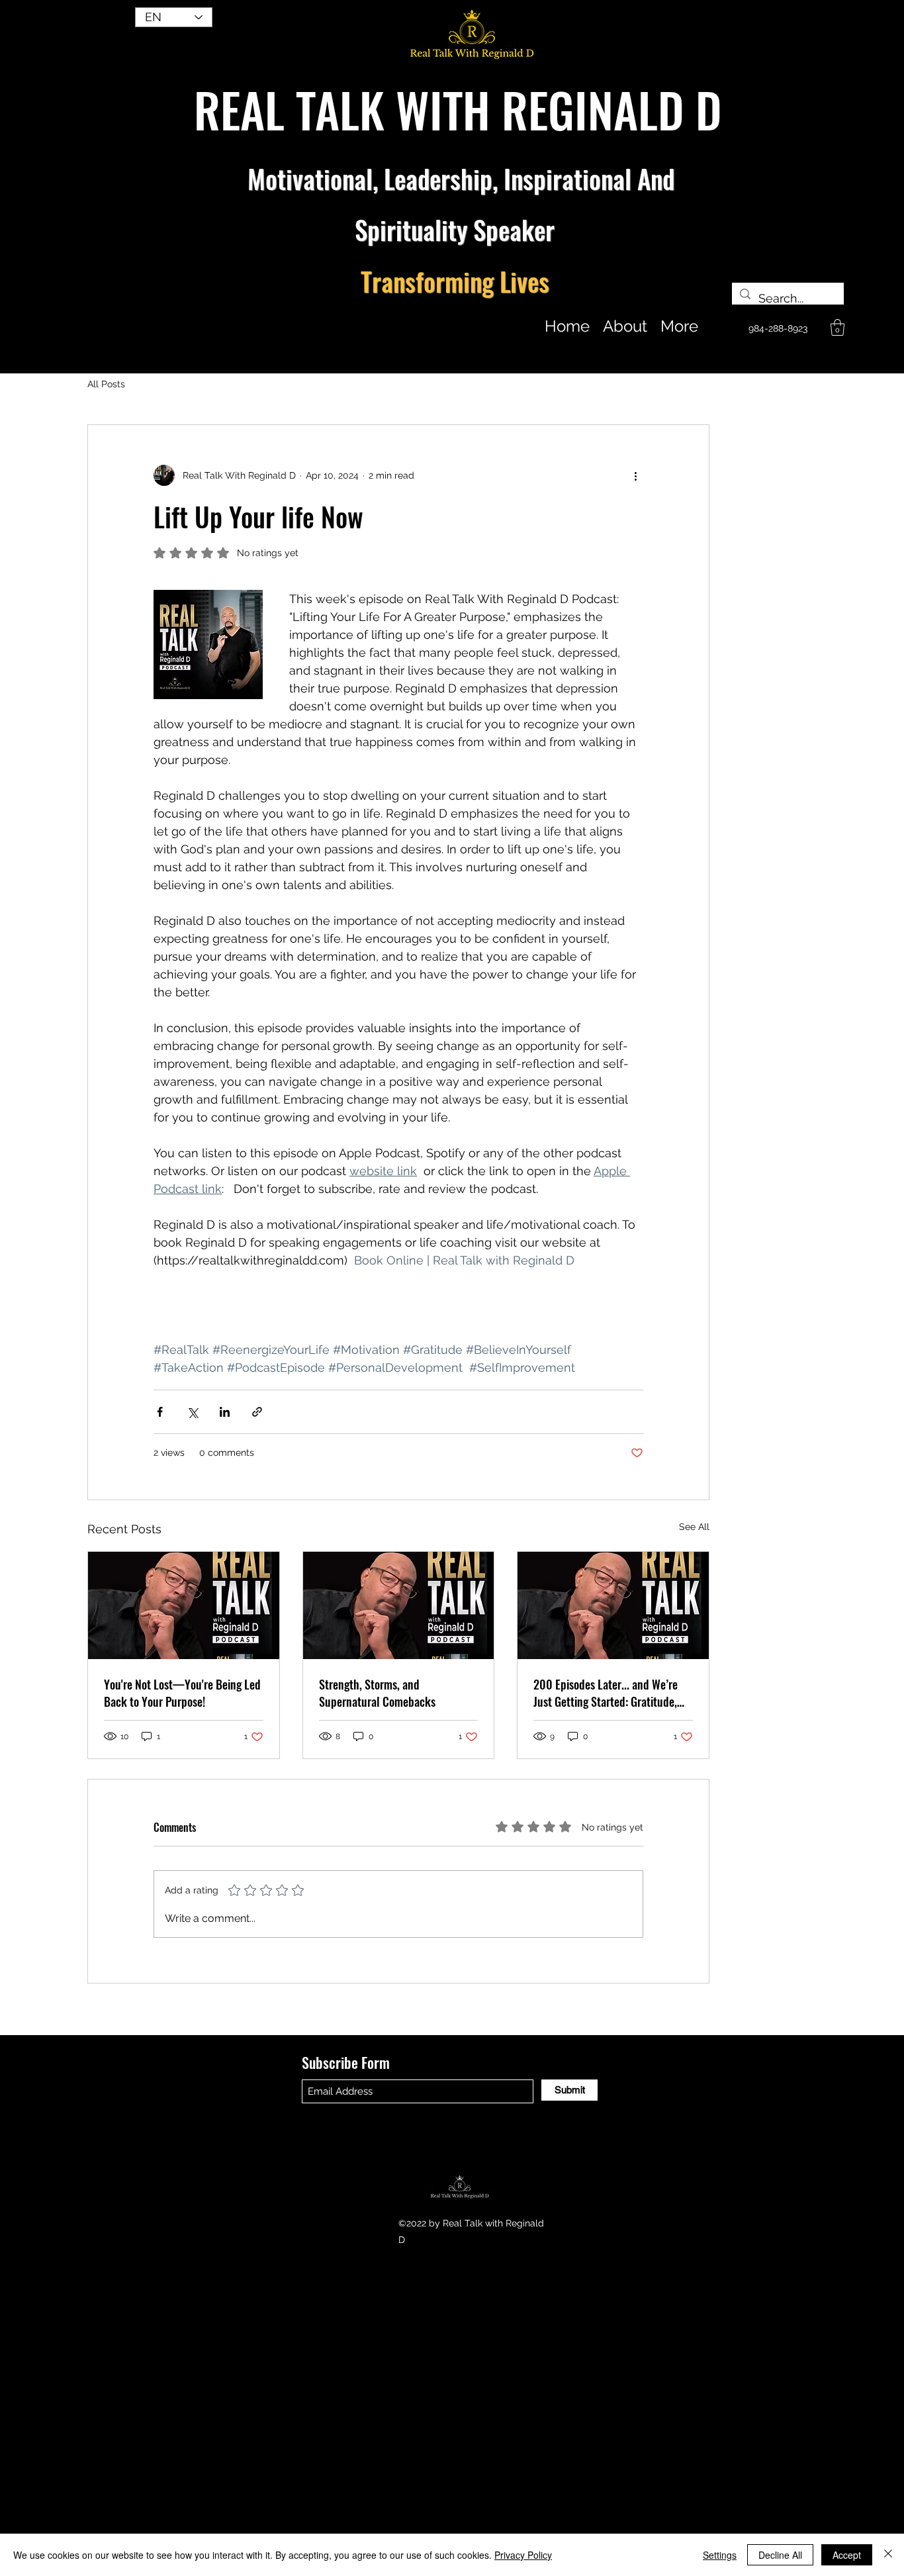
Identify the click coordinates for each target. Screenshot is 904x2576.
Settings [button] (720, 2555)
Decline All (780, 2555)
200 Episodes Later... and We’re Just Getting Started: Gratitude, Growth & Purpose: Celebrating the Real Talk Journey (606, 1693)
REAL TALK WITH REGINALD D (458, 109)
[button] (837, 327)
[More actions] (635, 475)
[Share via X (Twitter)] (192, 1412)
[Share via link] (257, 1412)
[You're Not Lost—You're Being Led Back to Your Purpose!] (184, 1605)
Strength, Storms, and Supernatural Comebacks (377, 1693)
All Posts (106, 384)
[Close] (888, 2555)
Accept (847, 2555)
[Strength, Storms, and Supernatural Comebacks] (399, 1605)
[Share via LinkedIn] (225, 1412)
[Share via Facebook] (160, 1412)
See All (694, 1527)
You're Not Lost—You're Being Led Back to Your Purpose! (182, 1693)
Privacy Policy (523, 2555)
